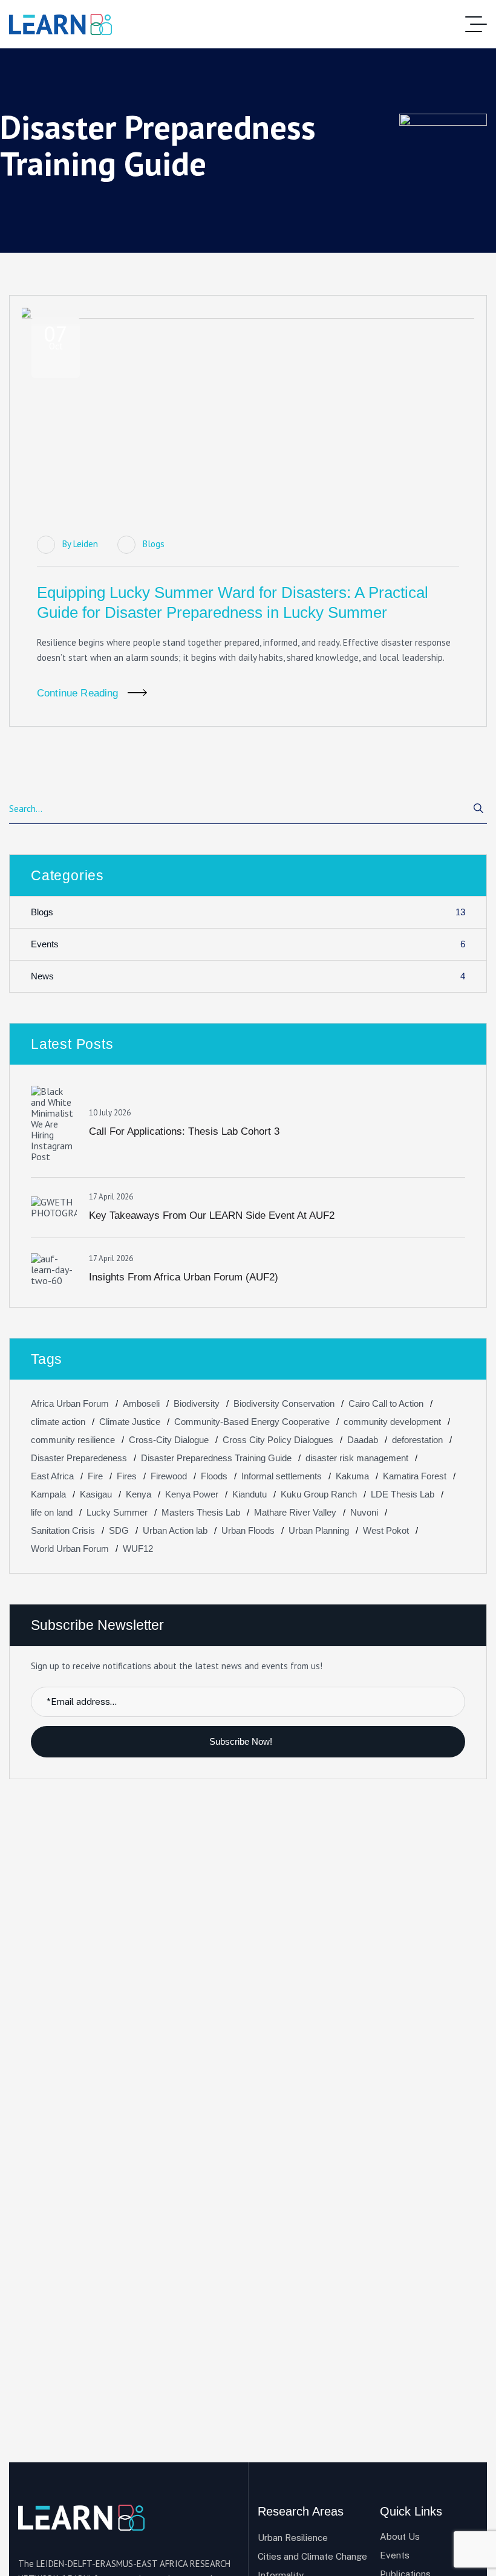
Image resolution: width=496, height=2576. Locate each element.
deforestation (417, 1440)
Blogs (154, 544)
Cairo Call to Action (386, 1403)
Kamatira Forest (415, 1476)
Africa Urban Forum (70, 1403)
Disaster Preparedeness (79, 1458)
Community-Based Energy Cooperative (252, 1422)
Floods (214, 1476)
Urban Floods (248, 1530)
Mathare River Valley (295, 1512)
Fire (95, 1476)
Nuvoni (364, 1512)
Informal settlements (282, 1476)
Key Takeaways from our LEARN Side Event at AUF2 (212, 1215)
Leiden (86, 544)
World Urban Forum (70, 1549)
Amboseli (141, 1403)
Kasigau (96, 1494)
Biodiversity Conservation (284, 1403)
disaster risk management (357, 1458)
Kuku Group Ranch (319, 1494)
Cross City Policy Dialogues (278, 1440)
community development (392, 1422)
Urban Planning (319, 1530)
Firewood (169, 1476)
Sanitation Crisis (63, 1530)
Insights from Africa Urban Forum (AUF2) (184, 1277)
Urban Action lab (175, 1530)
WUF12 (138, 1549)
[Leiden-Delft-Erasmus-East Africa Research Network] (60, 24)
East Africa (52, 1476)
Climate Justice (130, 1422)
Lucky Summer (117, 1512)
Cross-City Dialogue (169, 1440)
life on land (52, 1512)
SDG (119, 1530)
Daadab (363, 1440)
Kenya (139, 1494)
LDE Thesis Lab (403, 1494)
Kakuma (352, 1476)
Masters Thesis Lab (201, 1512)
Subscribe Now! (242, 1741)
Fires (127, 1476)
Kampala (48, 1494)
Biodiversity (197, 1403)
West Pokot (386, 1530)
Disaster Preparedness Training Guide (216, 1458)
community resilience (73, 1440)
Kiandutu (250, 1494)
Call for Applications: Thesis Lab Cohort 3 (184, 1131)
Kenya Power (192, 1494)
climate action (58, 1422)
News (248, 976)
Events (248, 944)
